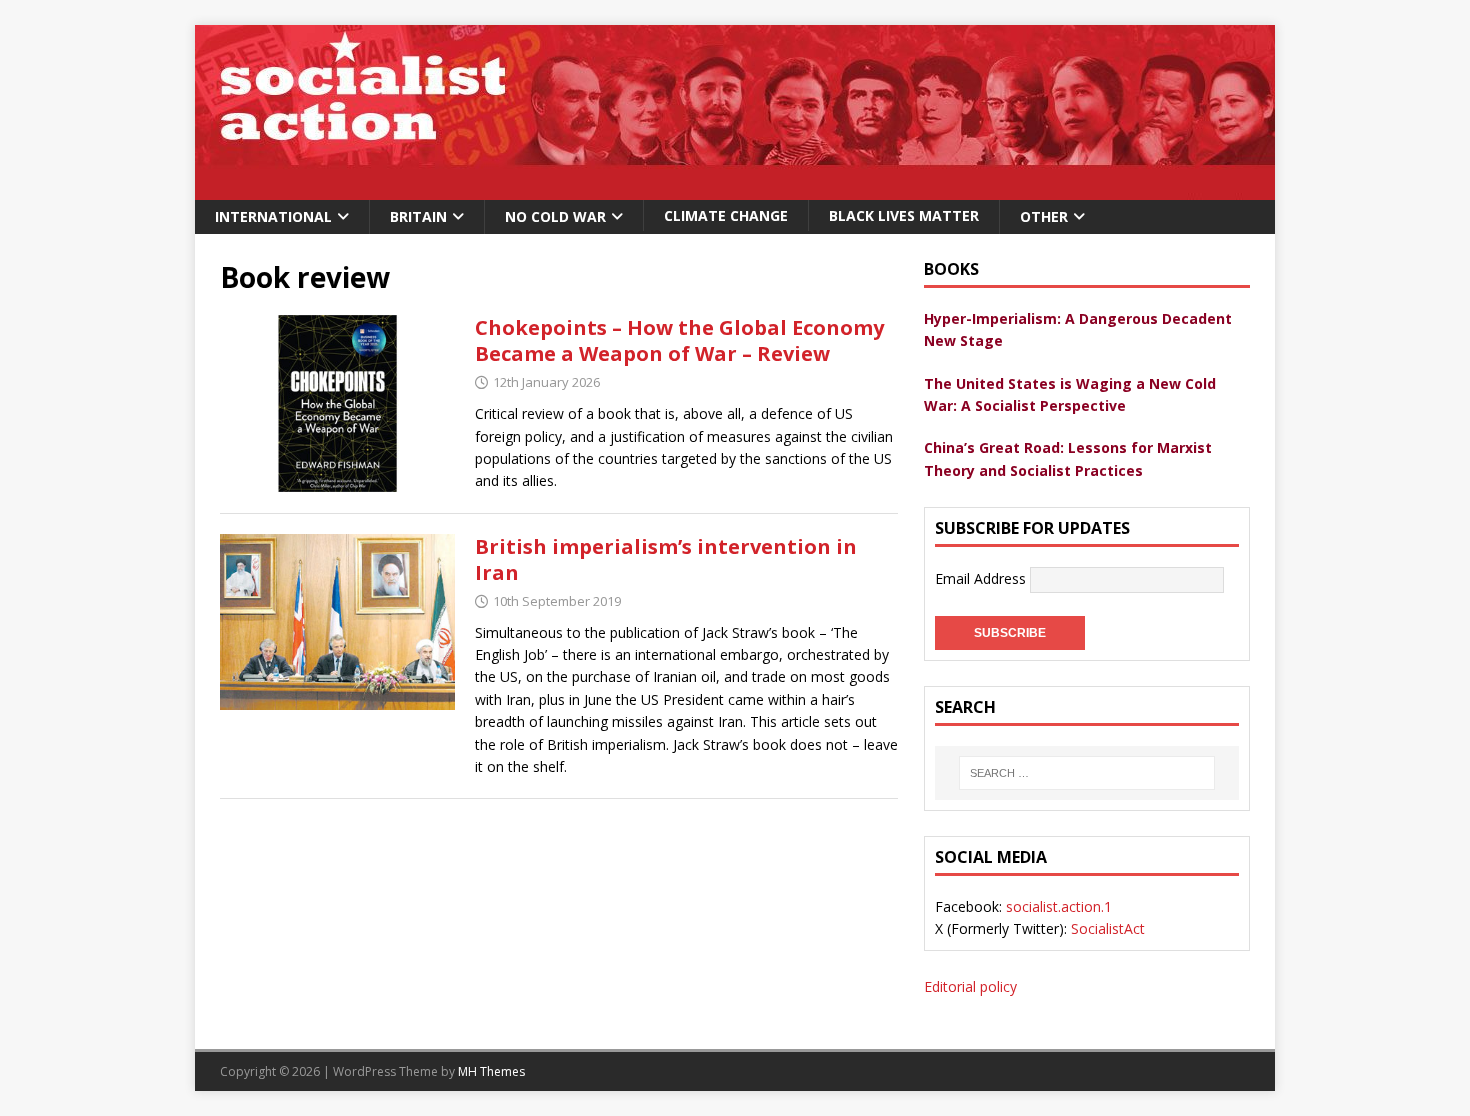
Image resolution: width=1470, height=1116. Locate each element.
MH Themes (491, 1071)
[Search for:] (1087, 773)
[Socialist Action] (735, 188)
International (273, 216)
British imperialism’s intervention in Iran (666, 559)
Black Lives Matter (904, 215)
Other (1044, 216)
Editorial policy (970, 986)
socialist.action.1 (1059, 906)
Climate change (726, 215)
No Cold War (555, 216)
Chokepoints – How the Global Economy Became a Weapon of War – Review (679, 340)
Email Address (982, 578)
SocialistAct (1108, 928)
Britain (418, 216)
